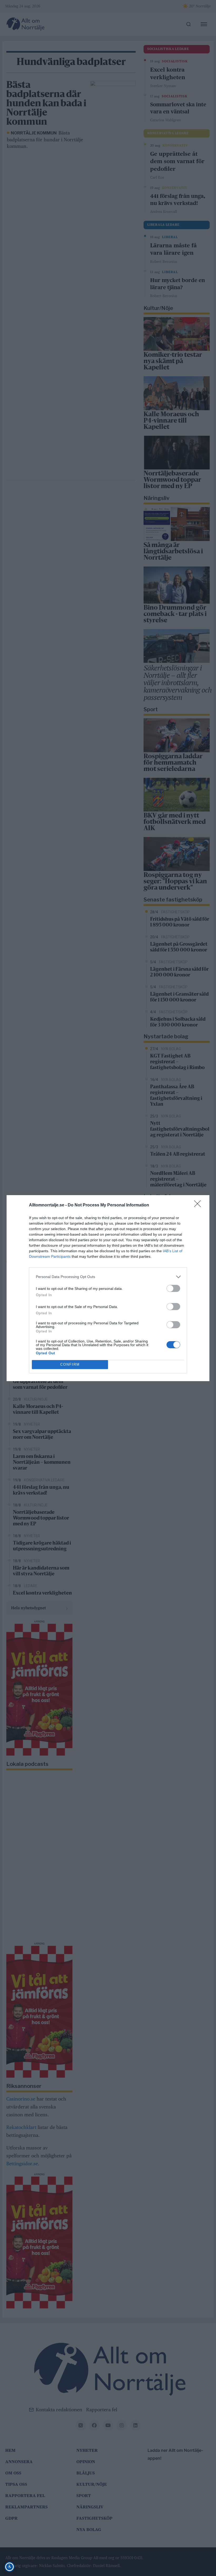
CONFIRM (70, 1364)
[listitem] (108, 1277)
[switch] (173, 1288)
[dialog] (108, 1288)
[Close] (199, 1205)
